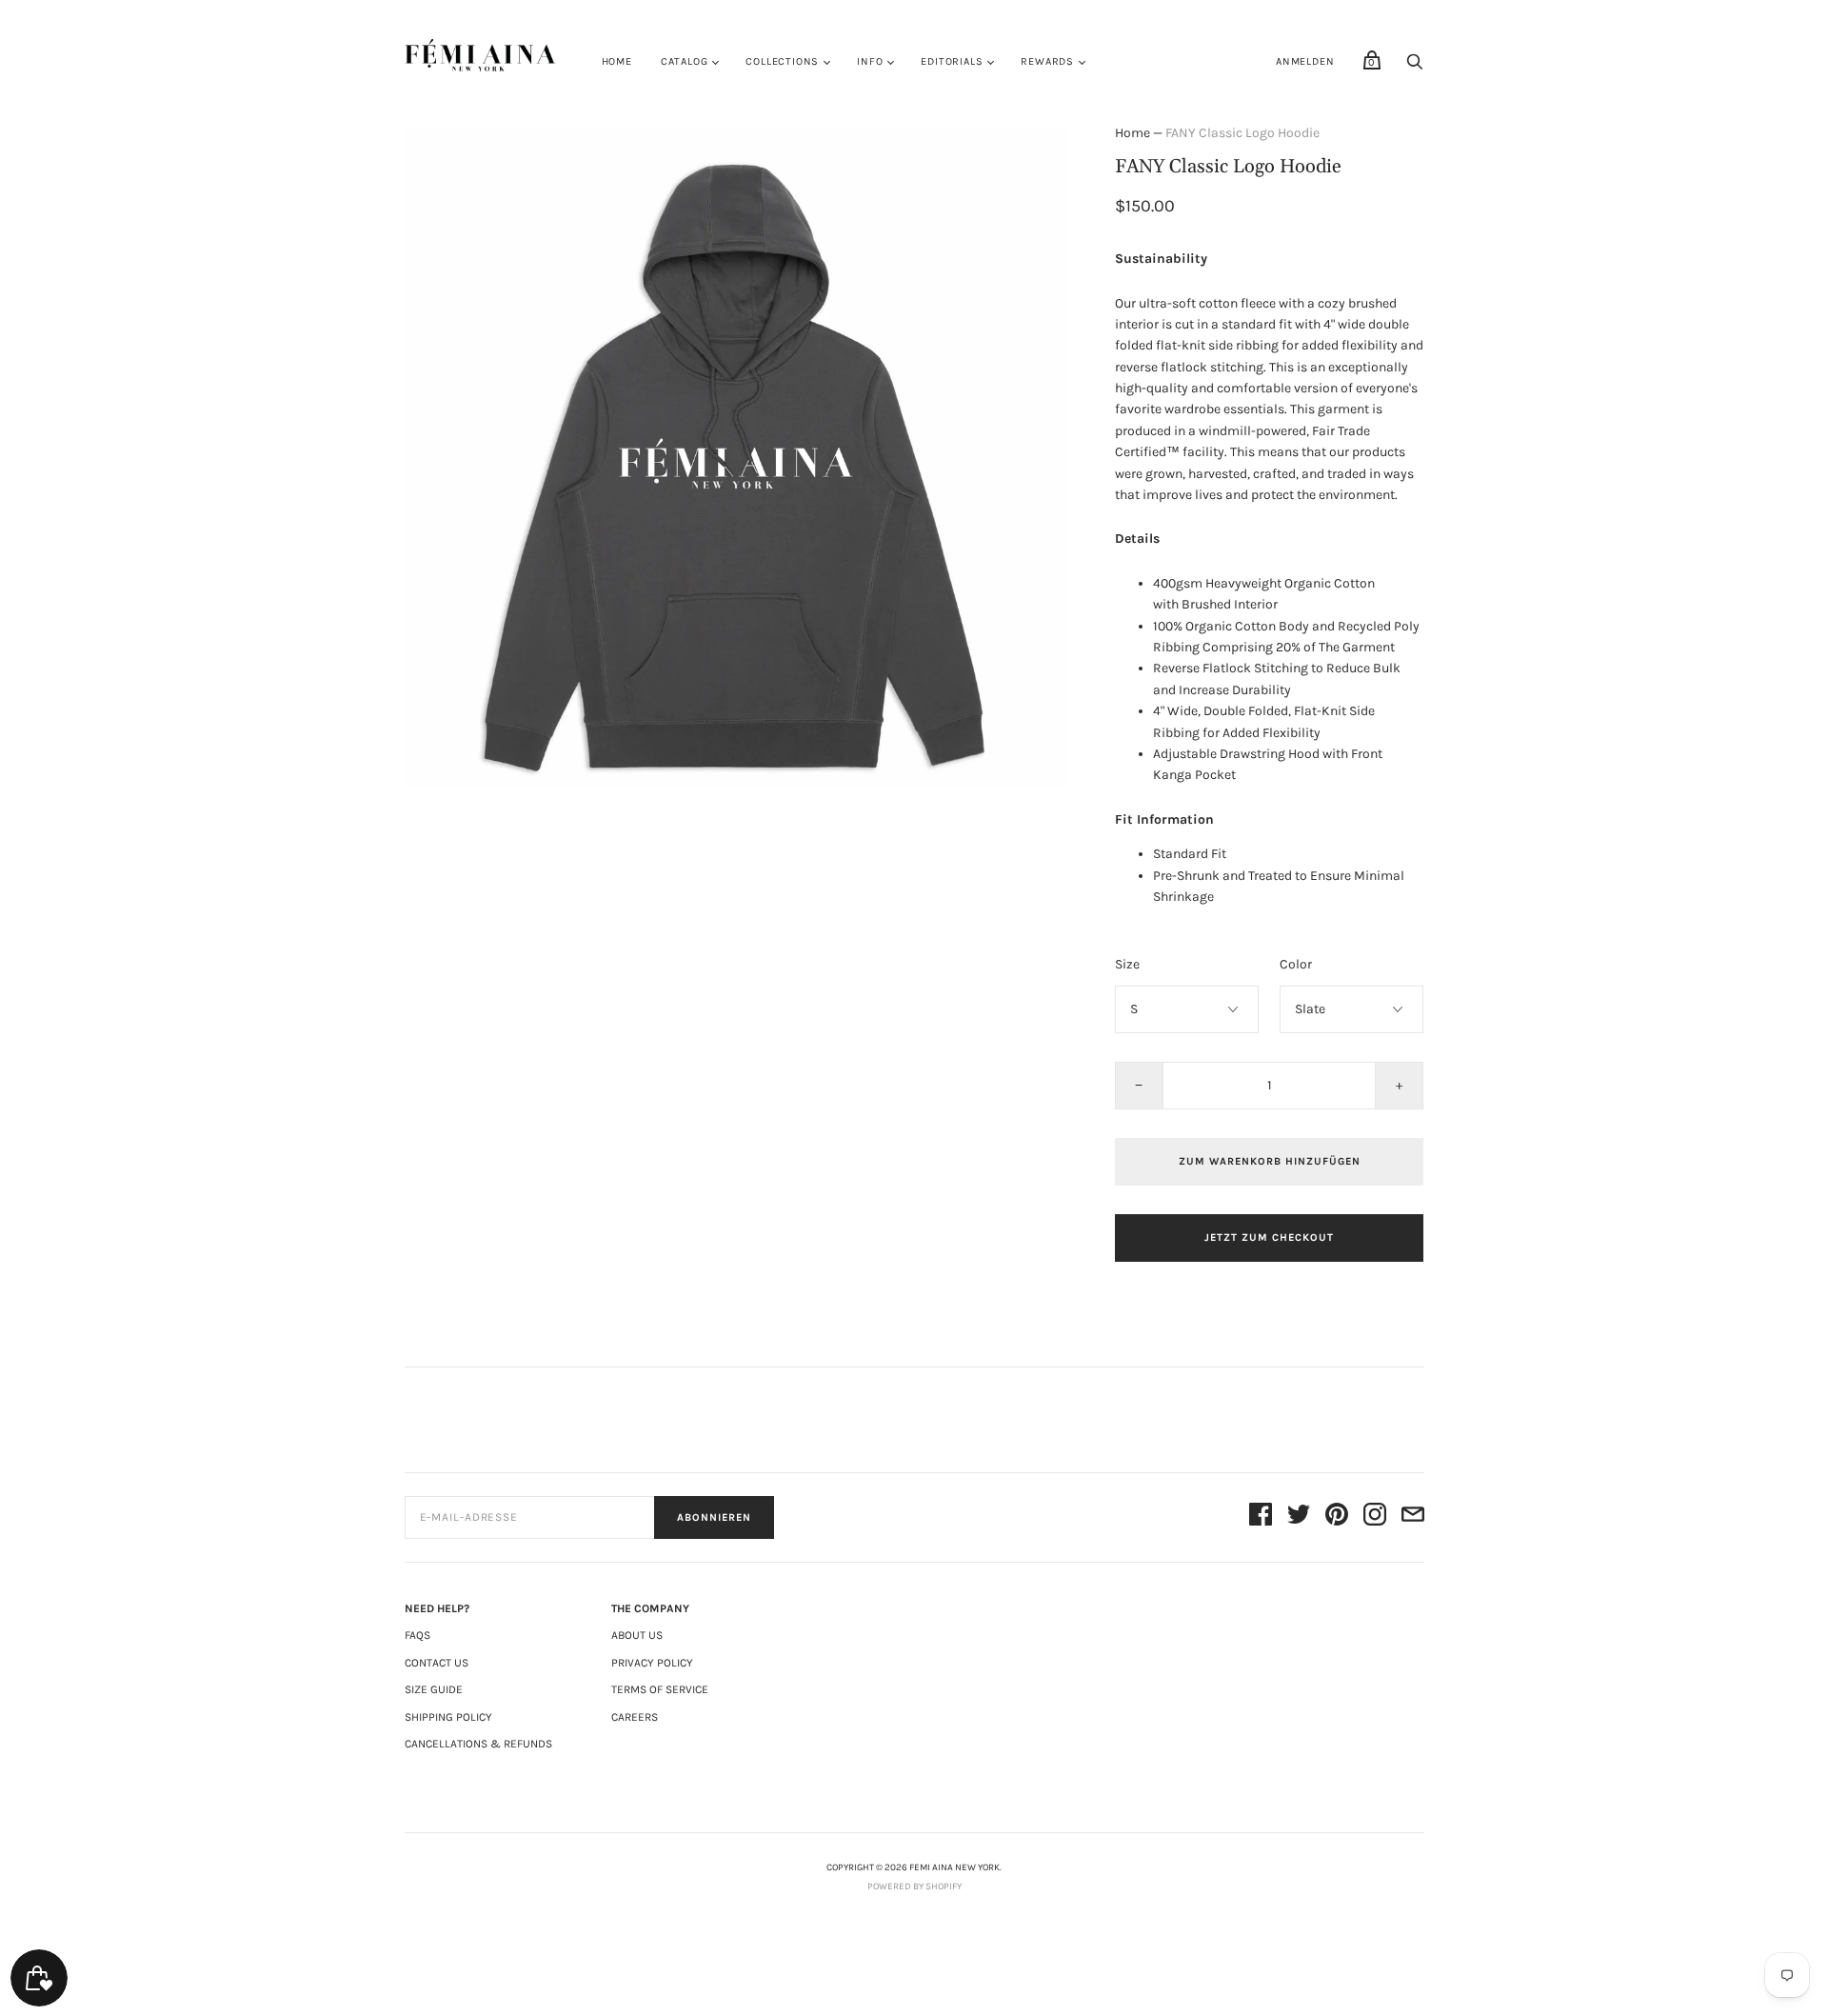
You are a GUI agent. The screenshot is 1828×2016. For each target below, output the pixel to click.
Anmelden (1305, 61)
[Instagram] (1375, 1517)
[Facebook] (1261, 1517)
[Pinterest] (1337, 1517)
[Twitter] (1299, 1517)
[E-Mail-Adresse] (1413, 1517)
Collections (782, 61)
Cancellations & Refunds (478, 1744)
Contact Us (437, 1663)
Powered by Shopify (914, 1886)
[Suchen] (1415, 67)
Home (617, 61)
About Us (637, 1635)
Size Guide (434, 1689)
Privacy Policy (652, 1663)
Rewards (1047, 61)
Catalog (685, 61)
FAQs (417, 1635)
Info (870, 61)
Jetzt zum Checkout (1269, 1238)
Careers (635, 1717)
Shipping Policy (448, 1717)
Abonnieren (714, 1517)
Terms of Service (660, 1689)
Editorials (952, 61)
